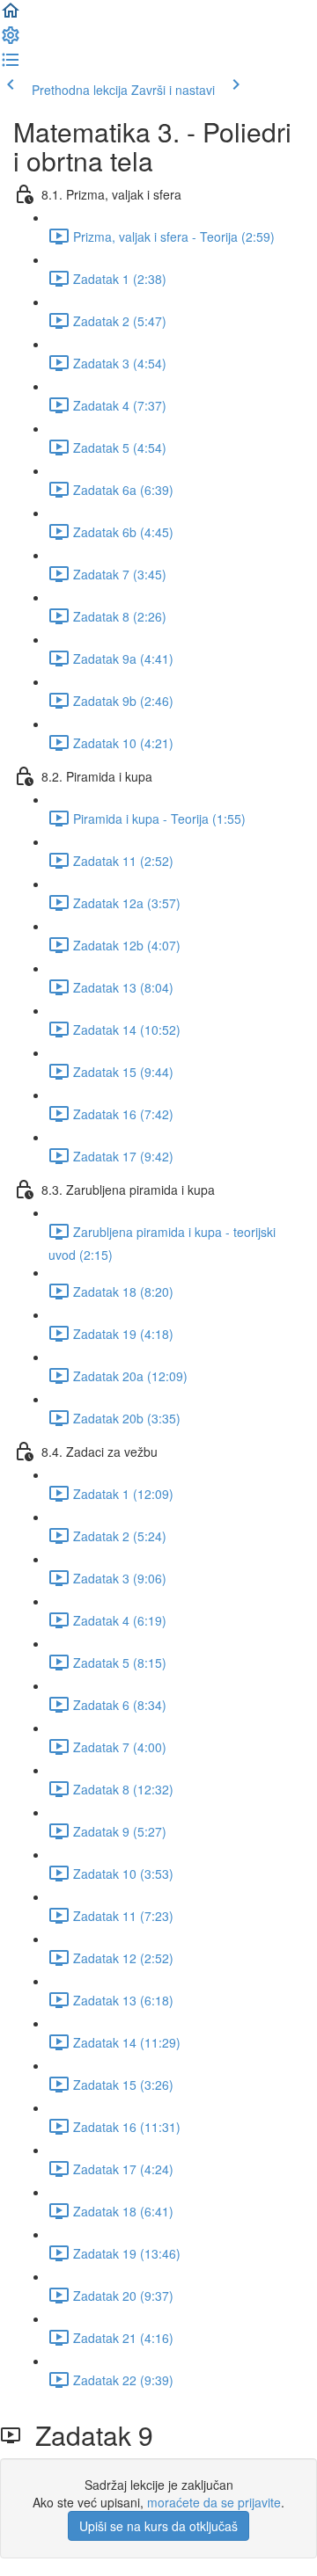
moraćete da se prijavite (214, 2502)
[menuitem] (11, 40)
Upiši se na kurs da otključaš (158, 2526)
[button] (11, 16)
